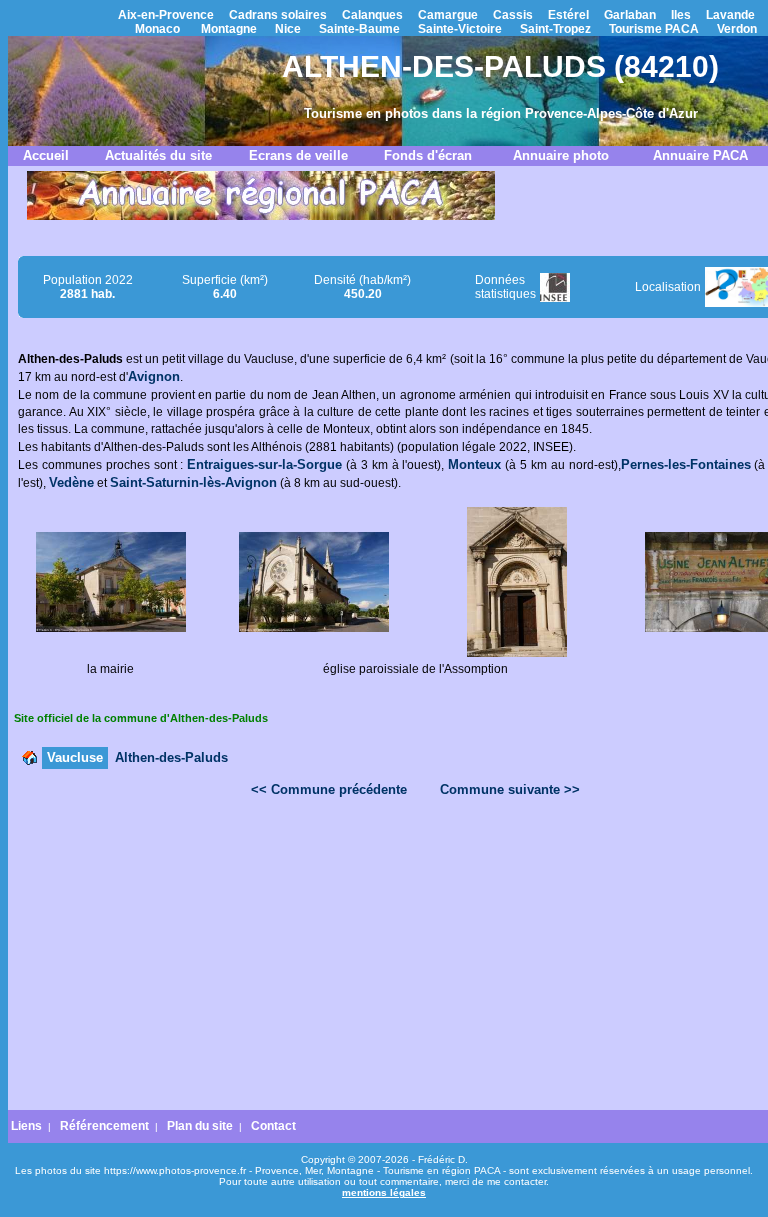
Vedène (71, 482)
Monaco (157, 29)
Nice (288, 29)
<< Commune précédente (329, 789)
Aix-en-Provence (166, 15)
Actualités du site (158, 155)
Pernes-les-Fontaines (686, 464)
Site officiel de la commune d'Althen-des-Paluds (141, 718)
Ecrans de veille (298, 155)
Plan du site (200, 1126)
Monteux (474, 464)
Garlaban (630, 15)
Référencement (104, 1126)
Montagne (229, 29)
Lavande (730, 15)
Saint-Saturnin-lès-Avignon (193, 482)
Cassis (513, 15)
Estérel (568, 15)
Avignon (154, 376)
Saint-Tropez (555, 29)
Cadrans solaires (278, 15)
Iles (681, 15)
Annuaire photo (561, 155)
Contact (273, 1126)
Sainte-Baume (359, 29)
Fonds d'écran (428, 155)
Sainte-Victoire (460, 29)
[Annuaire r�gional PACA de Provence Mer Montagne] (261, 216)
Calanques (372, 15)
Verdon (737, 29)
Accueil (46, 155)
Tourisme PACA (654, 29)
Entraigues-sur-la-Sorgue (264, 464)
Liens (26, 1126)
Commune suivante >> (510, 789)
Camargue (448, 15)
